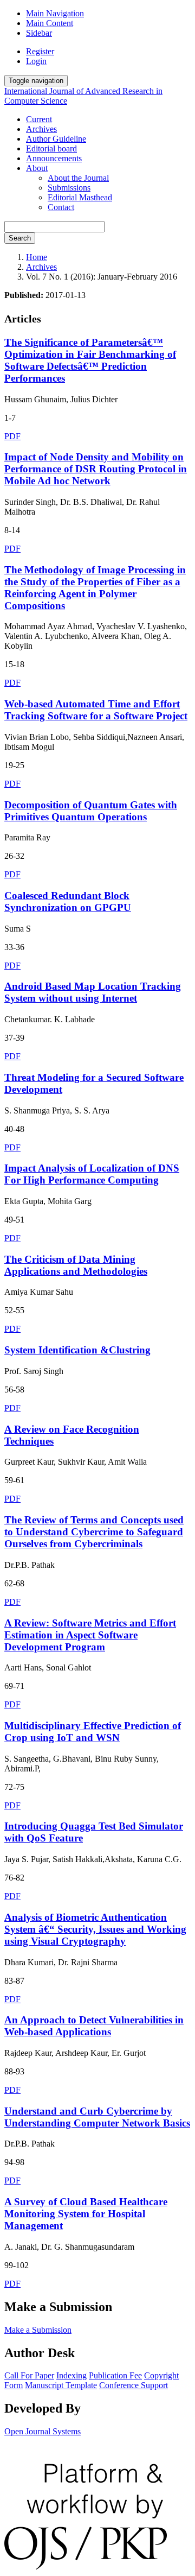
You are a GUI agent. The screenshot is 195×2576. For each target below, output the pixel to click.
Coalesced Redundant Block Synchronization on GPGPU (68, 901)
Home (37, 257)
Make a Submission (38, 2330)
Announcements (54, 158)
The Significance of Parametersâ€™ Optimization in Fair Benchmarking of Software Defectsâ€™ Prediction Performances (90, 360)
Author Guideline (56, 139)
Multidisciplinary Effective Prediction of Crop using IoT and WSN (93, 1732)
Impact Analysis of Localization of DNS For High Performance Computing (92, 1174)
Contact (61, 207)
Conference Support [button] (134, 2385)
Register (40, 51)
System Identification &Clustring (77, 1350)
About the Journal (78, 178)
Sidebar (39, 33)
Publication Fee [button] (115, 2375)
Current (39, 119)
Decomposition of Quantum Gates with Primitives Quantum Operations (91, 811)
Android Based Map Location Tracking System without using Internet (93, 992)
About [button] (37, 168)
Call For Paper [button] (29, 2375)
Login (36, 61)
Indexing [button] (71, 2375)
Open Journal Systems (43, 2431)
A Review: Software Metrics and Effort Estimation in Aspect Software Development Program (90, 1635)
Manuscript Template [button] (61, 2385)
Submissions (69, 188)
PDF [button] (12, 436)
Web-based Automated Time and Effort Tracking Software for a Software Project (96, 710)
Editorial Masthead (80, 197)
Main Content (50, 23)
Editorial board (51, 148)
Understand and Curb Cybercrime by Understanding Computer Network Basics (97, 2117)
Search (20, 238)
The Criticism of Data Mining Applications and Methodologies (76, 1265)
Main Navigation (55, 13)
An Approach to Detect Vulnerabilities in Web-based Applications (94, 2026)
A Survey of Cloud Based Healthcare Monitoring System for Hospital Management (86, 2214)
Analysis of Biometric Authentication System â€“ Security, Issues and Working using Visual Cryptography (95, 1929)
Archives (41, 129)
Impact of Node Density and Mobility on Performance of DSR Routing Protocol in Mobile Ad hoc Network (96, 469)
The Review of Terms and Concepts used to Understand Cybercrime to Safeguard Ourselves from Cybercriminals (94, 1532)
